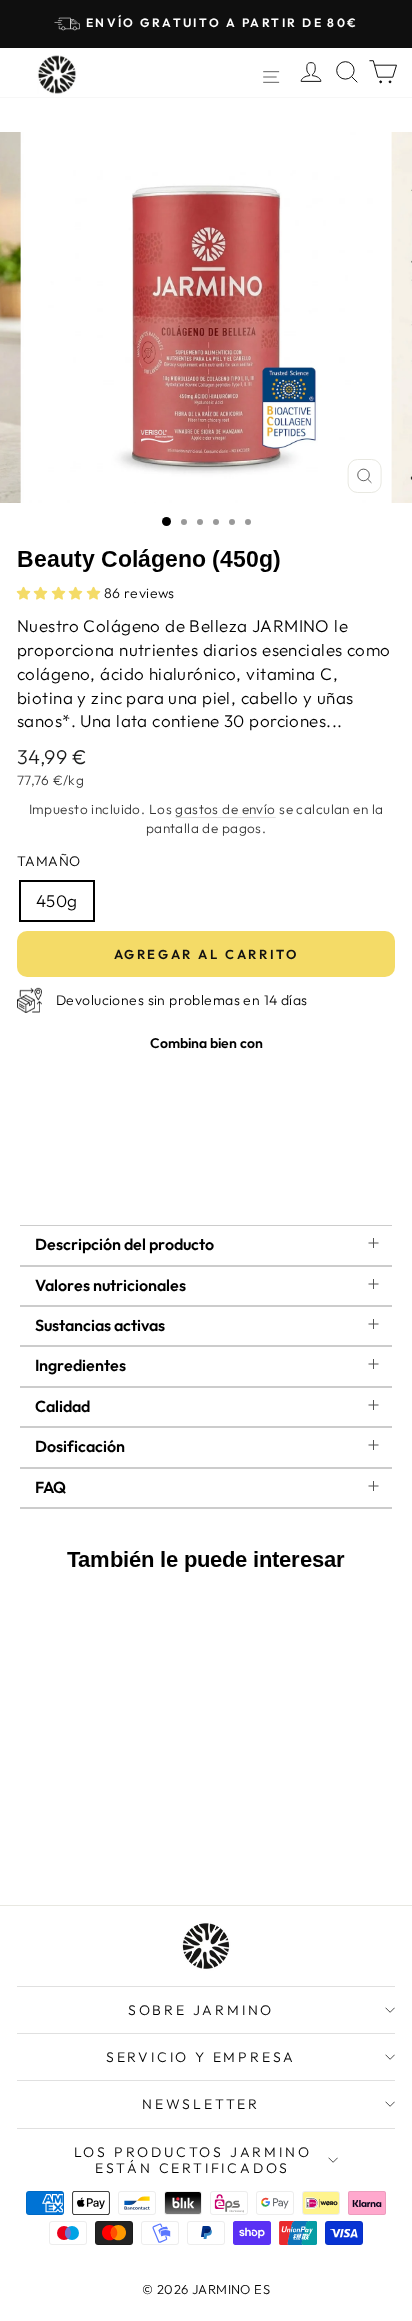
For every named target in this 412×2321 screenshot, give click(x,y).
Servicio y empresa (201, 2057)
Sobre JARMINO (201, 2010)
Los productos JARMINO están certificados (193, 2160)
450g (57, 900)
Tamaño (49, 861)
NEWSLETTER (201, 2104)
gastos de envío (225, 809)
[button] (60, 593)
